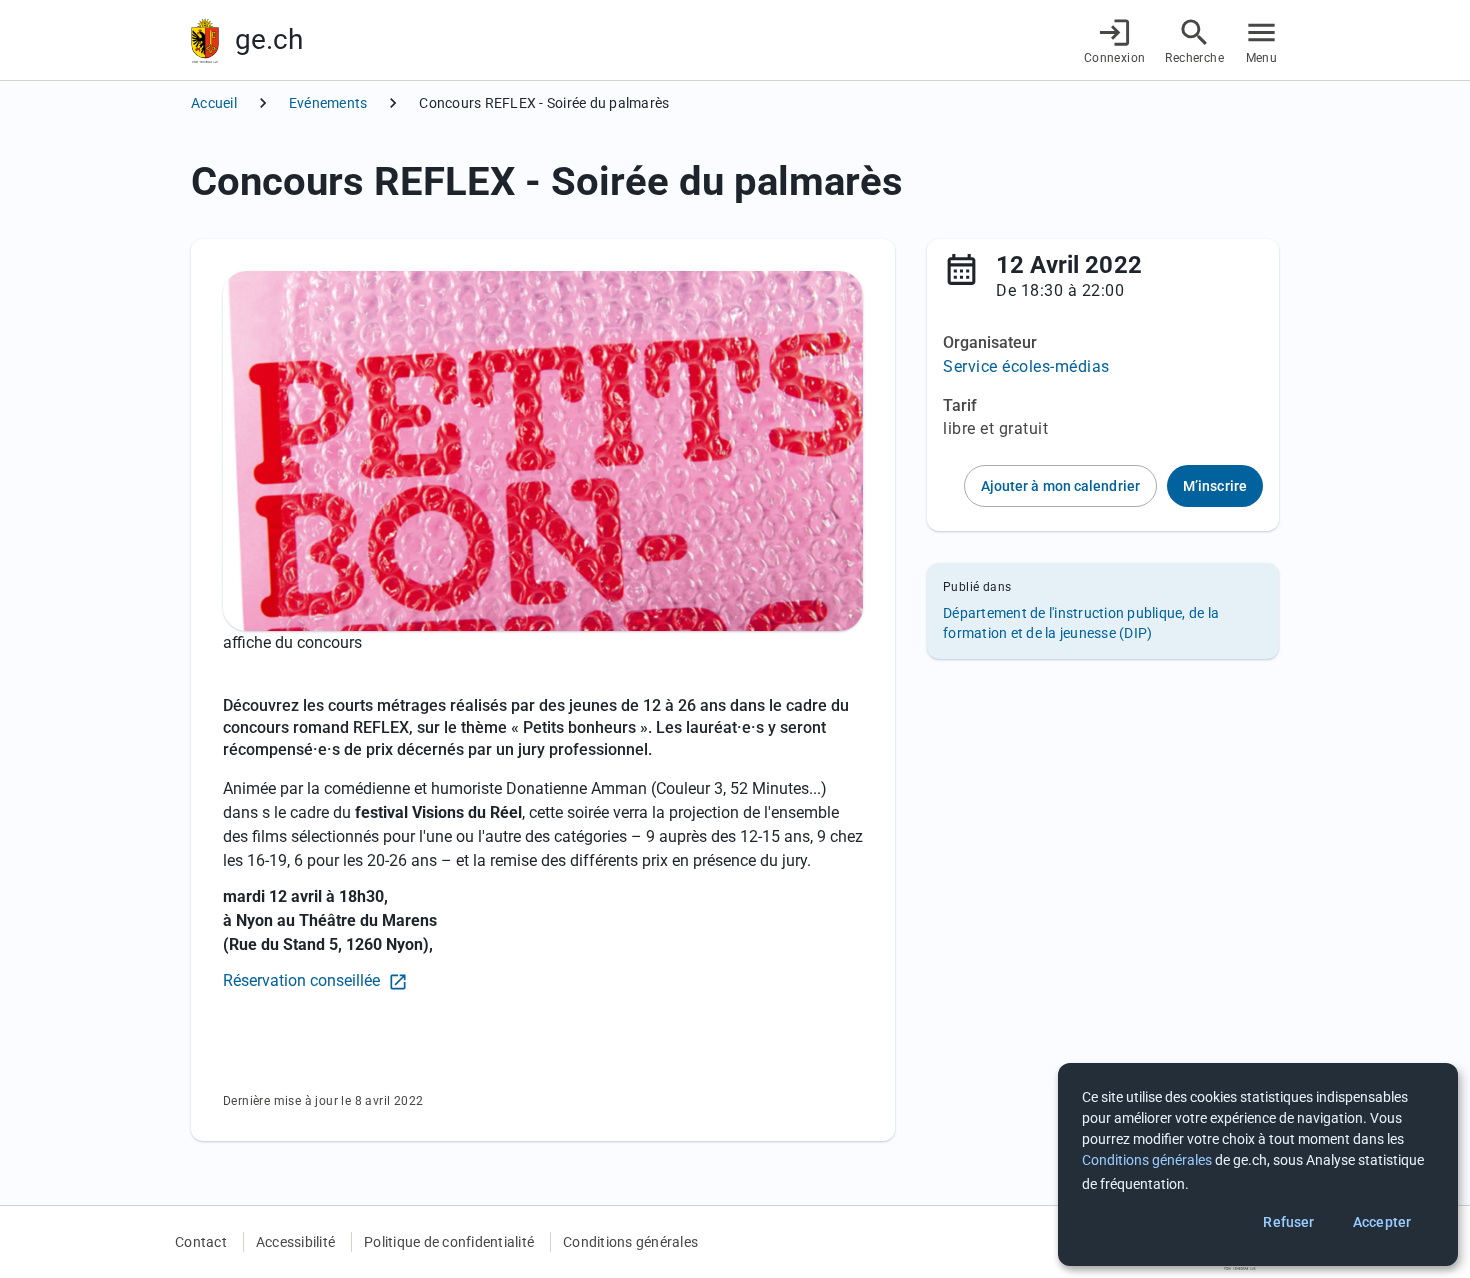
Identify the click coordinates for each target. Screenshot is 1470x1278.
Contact (201, 1242)
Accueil (214, 103)
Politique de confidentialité (449, 1242)
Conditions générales (630, 1242)
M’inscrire (1215, 486)
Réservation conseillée (303, 980)
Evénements (328, 103)
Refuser (1288, 1222)
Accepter (1382, 1222)
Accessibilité (295, 1242)
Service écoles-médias (1026, 366)
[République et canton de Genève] (205, 40)
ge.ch (269, 39)
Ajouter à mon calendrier (1060, 486)
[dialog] (1258, 1164)
